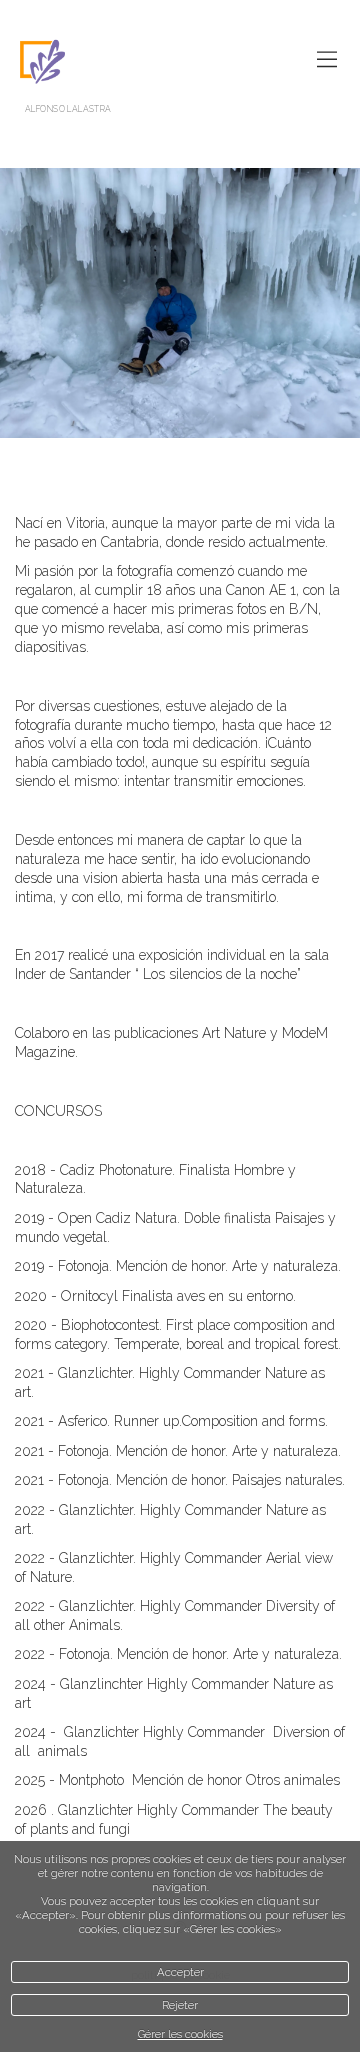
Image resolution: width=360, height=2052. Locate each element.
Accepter (180, 1972)
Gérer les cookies (180, 2034)
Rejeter (180, 2005)
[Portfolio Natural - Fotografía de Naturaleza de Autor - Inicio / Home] (170, 61)
